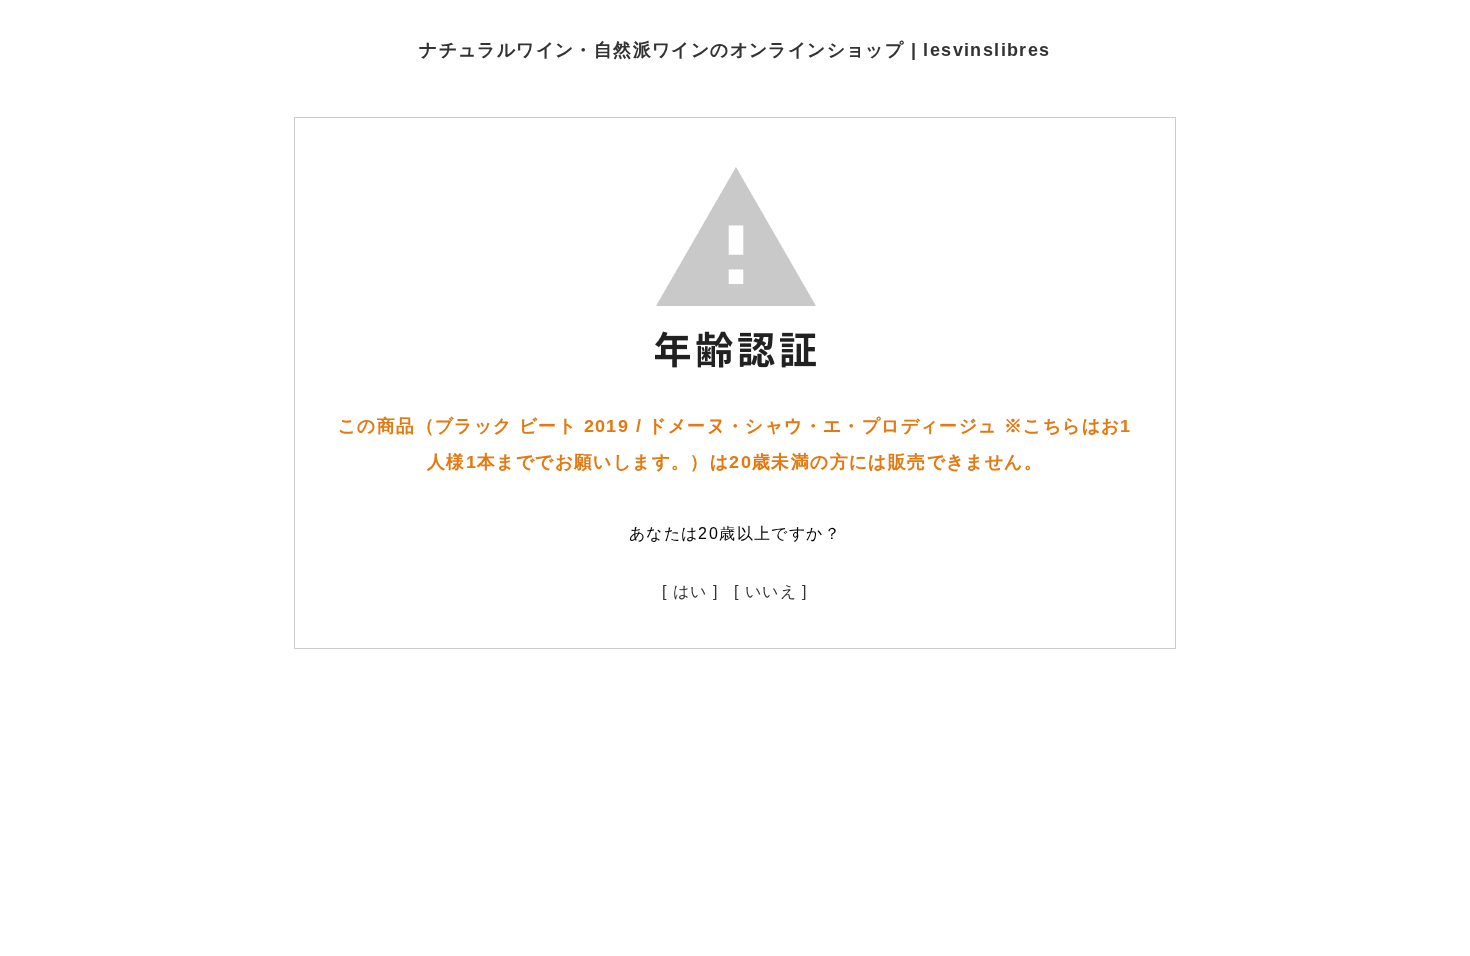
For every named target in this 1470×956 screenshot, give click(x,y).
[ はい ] (690, 591)
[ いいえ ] (771, 591)
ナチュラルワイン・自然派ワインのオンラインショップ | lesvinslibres (734, 50)
